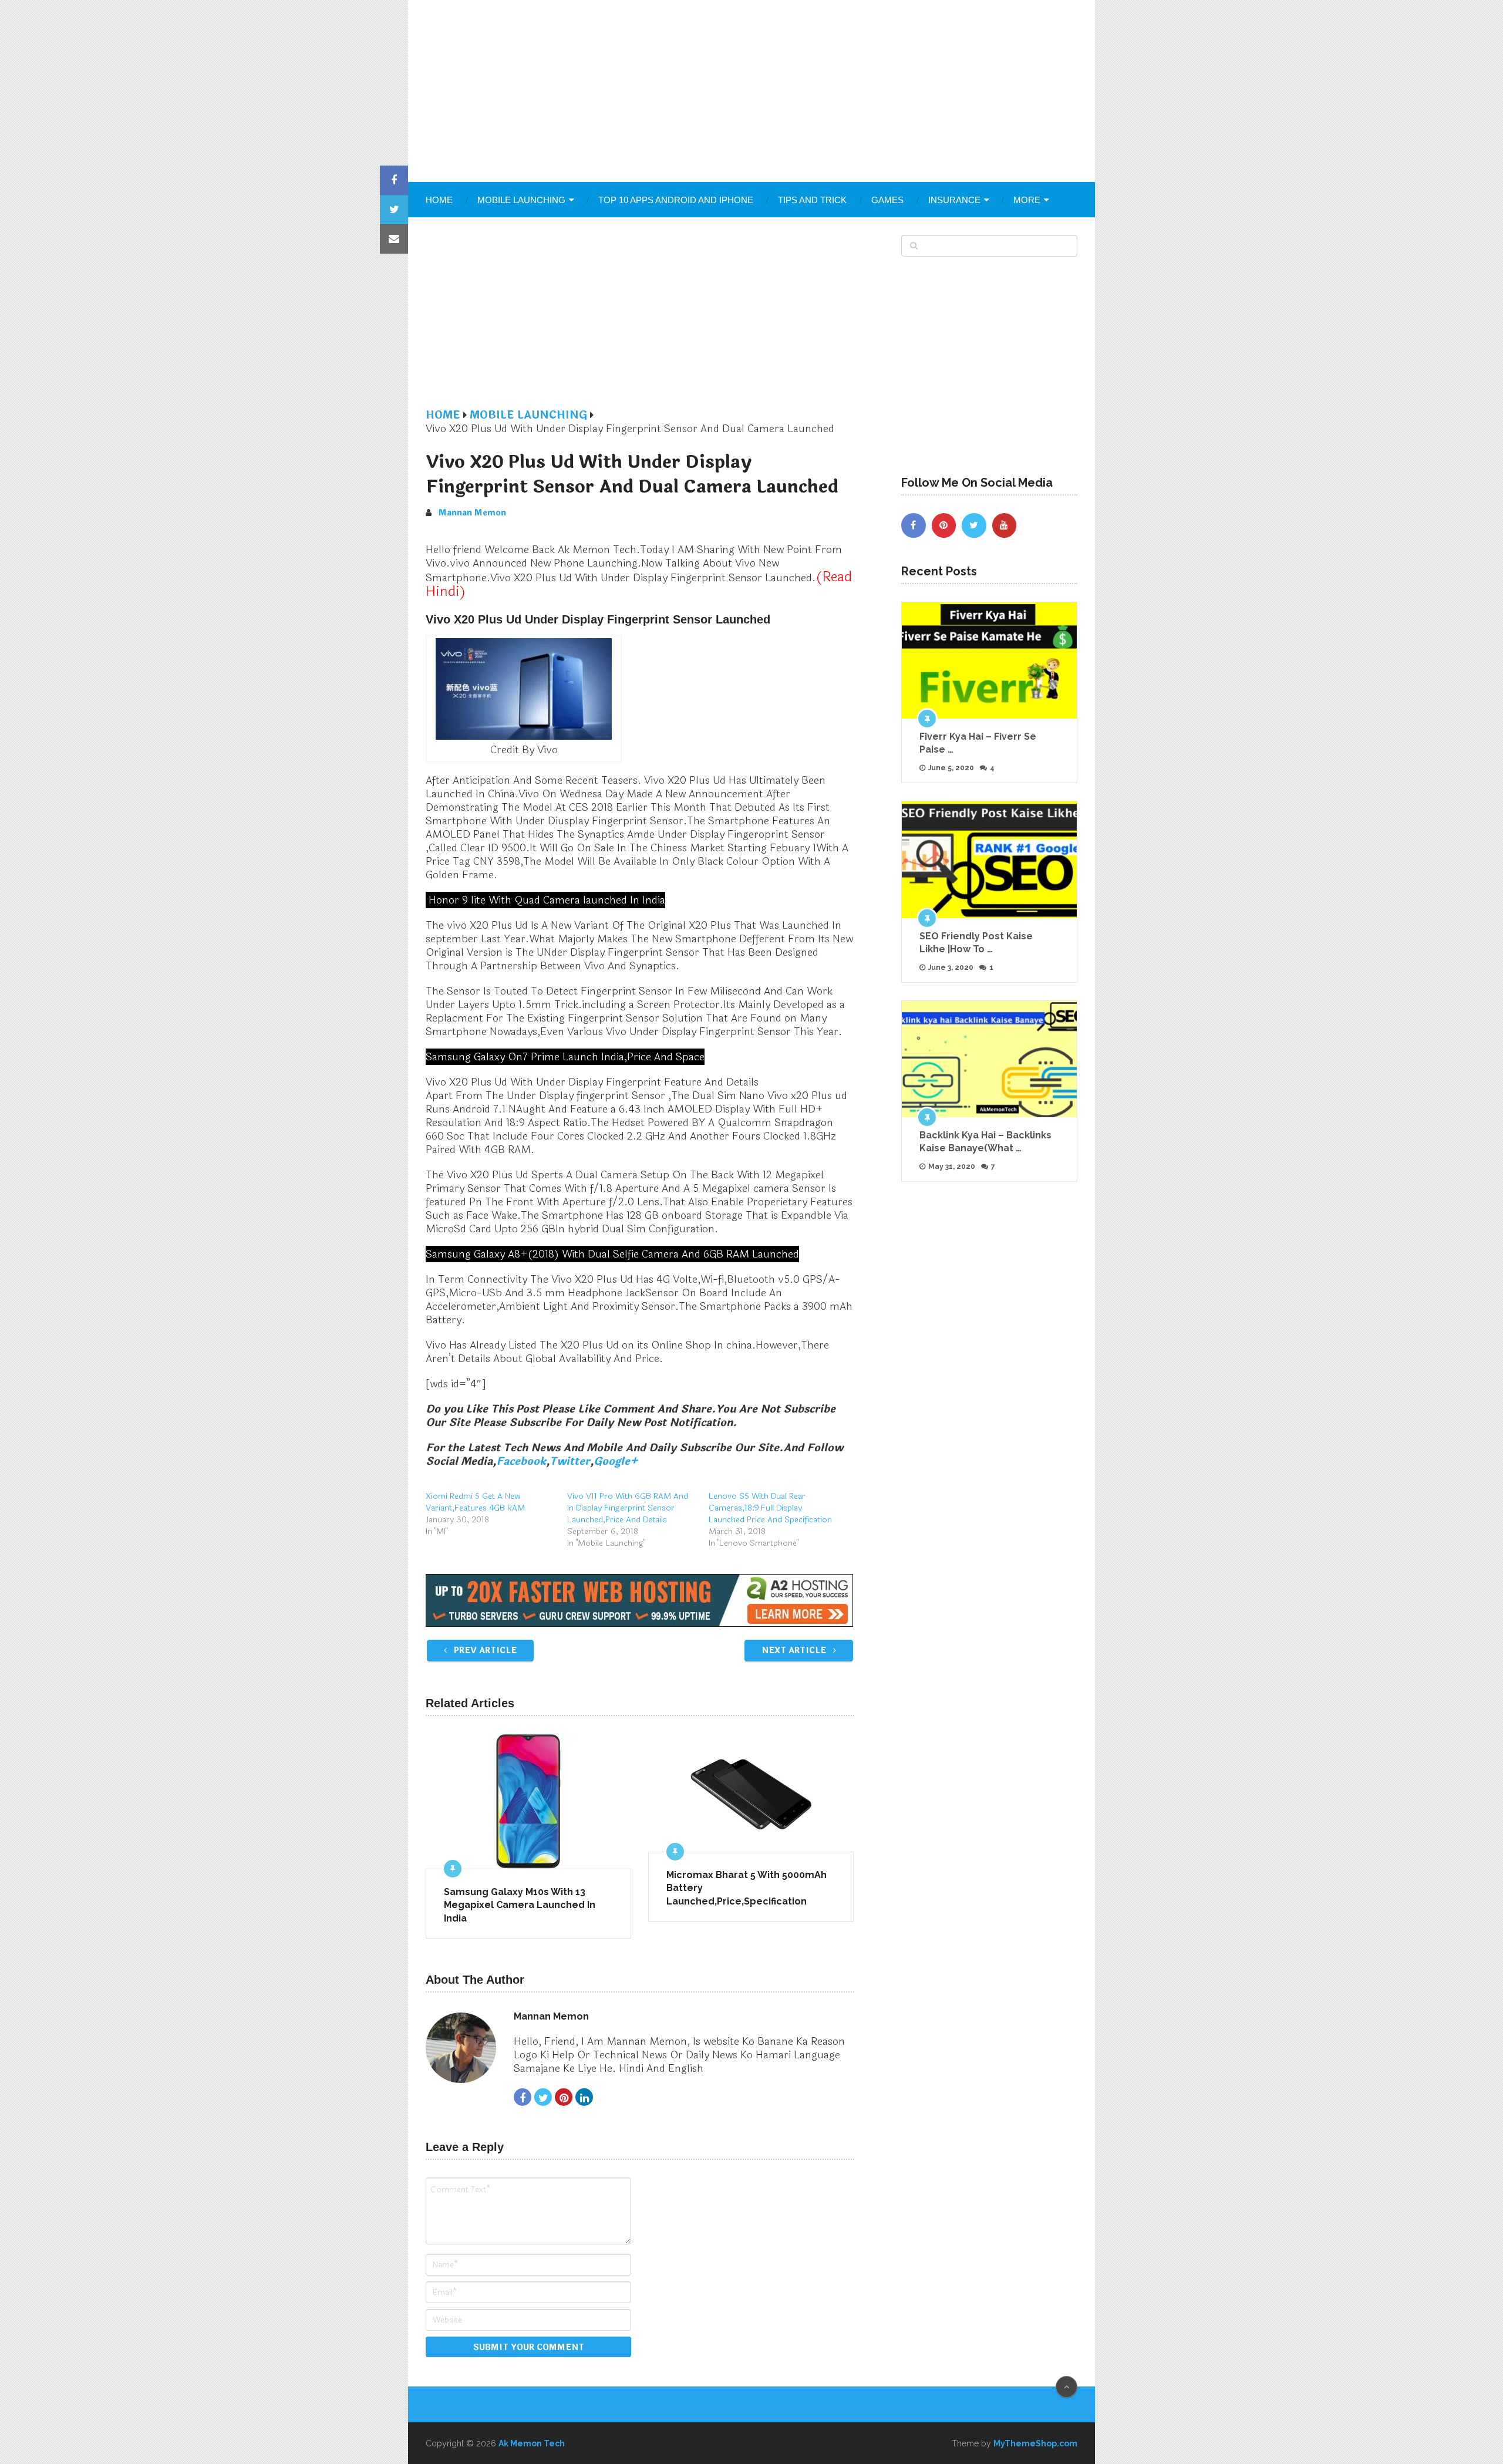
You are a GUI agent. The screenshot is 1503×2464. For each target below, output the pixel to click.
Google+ (616, 1461)
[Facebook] (914, 525)
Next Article (795, 1651)
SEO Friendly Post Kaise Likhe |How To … (976, 943)
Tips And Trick (812, 200)
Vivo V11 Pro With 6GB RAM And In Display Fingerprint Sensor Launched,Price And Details (628, 1508)
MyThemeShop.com (1035, 2443)
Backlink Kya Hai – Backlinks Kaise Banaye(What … (985, 1142)
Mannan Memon (472, 513)
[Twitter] (974, 525)
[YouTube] (1005, 525)
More (1027, 200)
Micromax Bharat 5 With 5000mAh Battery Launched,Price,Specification (747, 1888)
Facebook (521, 1461)
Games (887, 200)
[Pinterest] (944, 525)
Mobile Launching (521, 200)
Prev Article (484, 1651)
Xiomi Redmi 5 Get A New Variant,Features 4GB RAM (475, 1502)
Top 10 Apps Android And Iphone (676, 200)
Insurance (954, 200)
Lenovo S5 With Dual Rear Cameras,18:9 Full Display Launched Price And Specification (770, 1508)
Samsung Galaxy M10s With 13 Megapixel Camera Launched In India (520, 1905)
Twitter (570, 1461)
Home (439, 200)
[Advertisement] (751, 91)
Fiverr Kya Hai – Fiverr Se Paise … (978, 743)
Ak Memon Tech (532, 2443)
